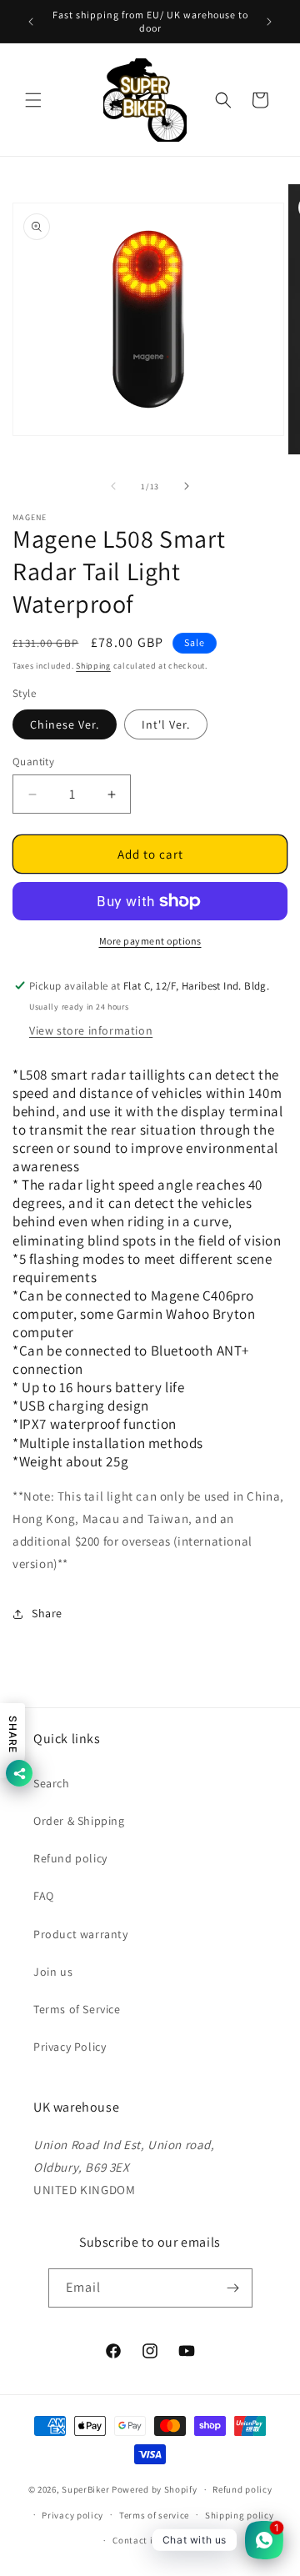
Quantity (33, 762)
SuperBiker (85, 2489)
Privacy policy (72, 2515)
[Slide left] (113, 486)
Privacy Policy (70, 2047)
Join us (53, 1972)
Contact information (157, 2540)
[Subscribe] (233, 2288)
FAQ (44, 1896)
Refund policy (70, 1858)
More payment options (150, 941)
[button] (33, 100)
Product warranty (81, 1934)
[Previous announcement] (31, 22)
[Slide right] (187, 486)
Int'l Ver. (166, 724)
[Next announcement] (269, 22)
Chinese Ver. (65, 724)
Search (52, 1783)
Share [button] (47, 1613)
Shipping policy (240, 2515)
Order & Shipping (79, 1821)
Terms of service (154, 2515)
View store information (91, 1030)
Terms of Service (77, 2009)
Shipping (93, 666)
